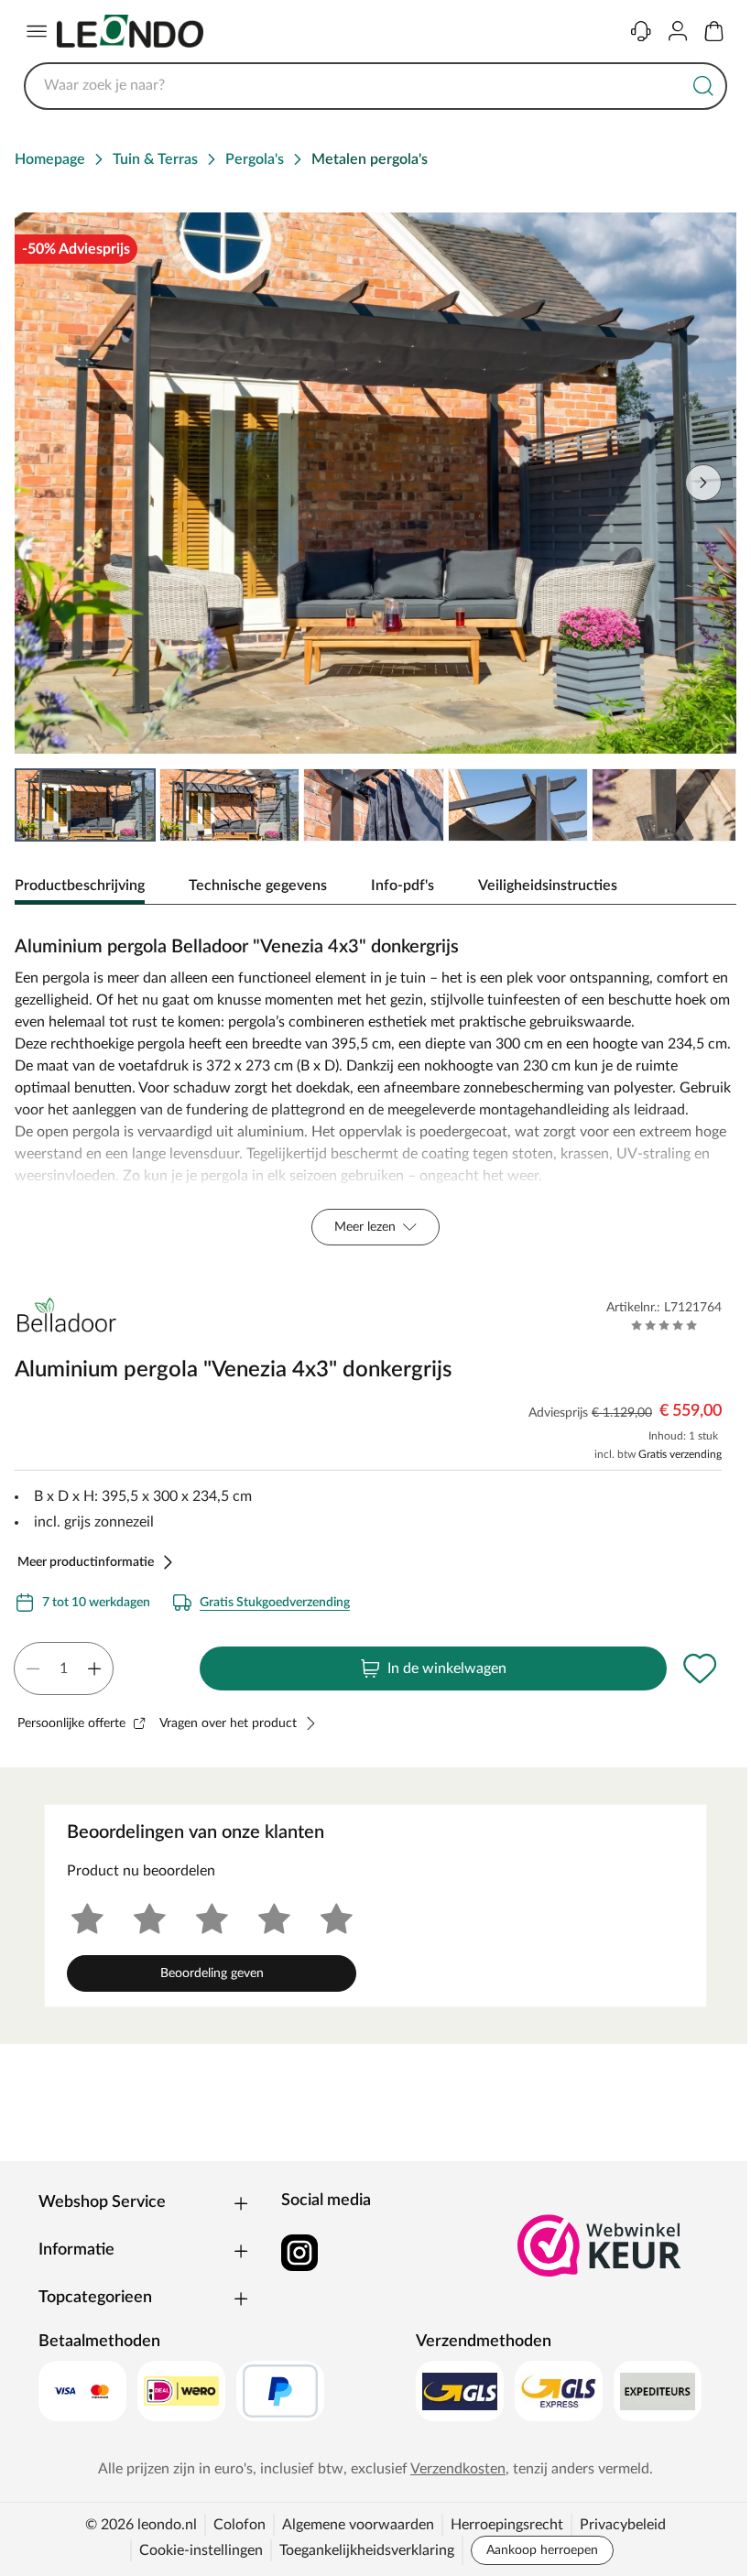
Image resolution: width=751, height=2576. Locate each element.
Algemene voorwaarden (358, 2525)
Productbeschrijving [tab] (80, 886)
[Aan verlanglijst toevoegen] (700, 1668)
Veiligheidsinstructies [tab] (548, 886)
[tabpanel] (375, 1086)
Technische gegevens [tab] (258, 886)
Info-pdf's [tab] (403, 886)
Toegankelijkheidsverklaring (367, 2550)
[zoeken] (703, 86)
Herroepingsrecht (507, 2525)
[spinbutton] (64, 1668)
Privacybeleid (623, 2525)
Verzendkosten (458, 2469)
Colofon (239, 2525)
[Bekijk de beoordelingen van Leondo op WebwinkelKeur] (600, 2245)
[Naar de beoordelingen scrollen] (664, 1325)
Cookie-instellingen (201, 2550)
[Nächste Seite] (703, 483)
